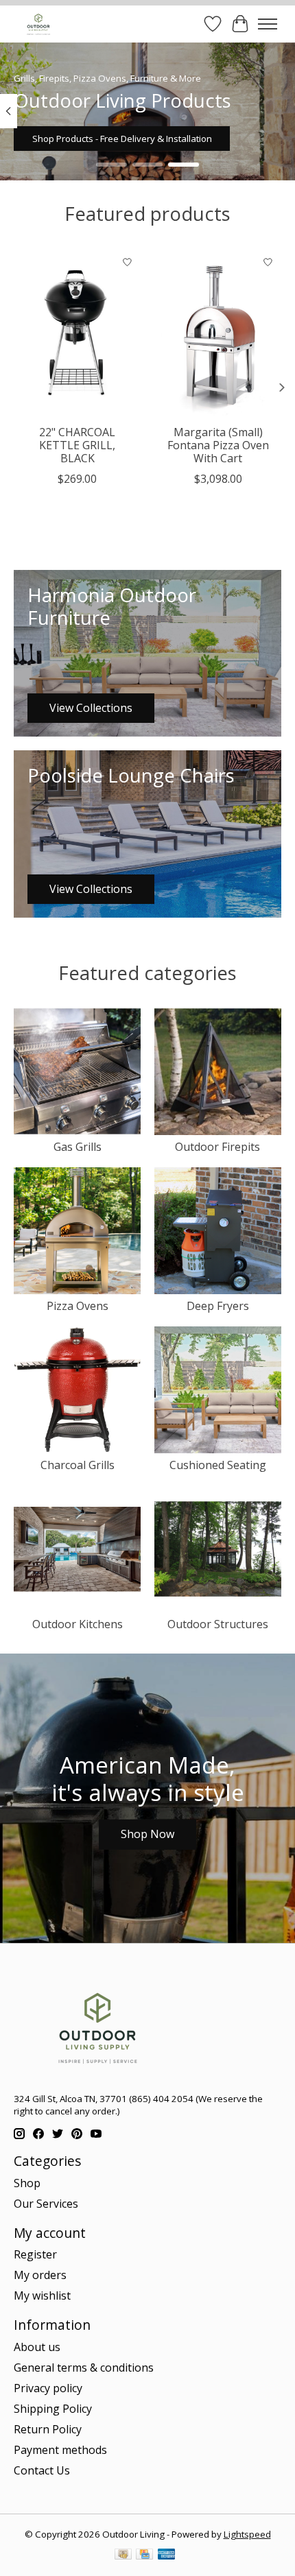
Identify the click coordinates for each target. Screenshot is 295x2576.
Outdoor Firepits (217, 1147)
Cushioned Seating (218, 1465)
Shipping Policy (53, 2409)
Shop (27, 2183)
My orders (40, 2275)
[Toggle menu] (268, 24)
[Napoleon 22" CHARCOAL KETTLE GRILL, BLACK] (77, 333)
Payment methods (60, 2450)
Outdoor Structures (218, 1624)
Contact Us (42, 2470)
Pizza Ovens (78, 1306)
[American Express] (167, 2555)
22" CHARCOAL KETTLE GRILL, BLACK (77, 445)
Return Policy (48, 2429)
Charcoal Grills (78, 1465)
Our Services (46, 2204)
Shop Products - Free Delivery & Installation (122, 139)
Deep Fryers (218, 1306)
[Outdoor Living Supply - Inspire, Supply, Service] (38, 24)
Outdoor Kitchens (78, 1624)
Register (35, 2254)
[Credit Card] (144, 2555)
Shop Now (147, 1834)
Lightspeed (247, 2534)
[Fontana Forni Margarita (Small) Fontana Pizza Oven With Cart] (218, 333)
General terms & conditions (84, 2368)
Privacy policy (48, 2388)
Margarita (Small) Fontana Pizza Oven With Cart (218, 445)
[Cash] (123, 2555)
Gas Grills (78, 1147)
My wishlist (42, 2295)
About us (37, 2347)
